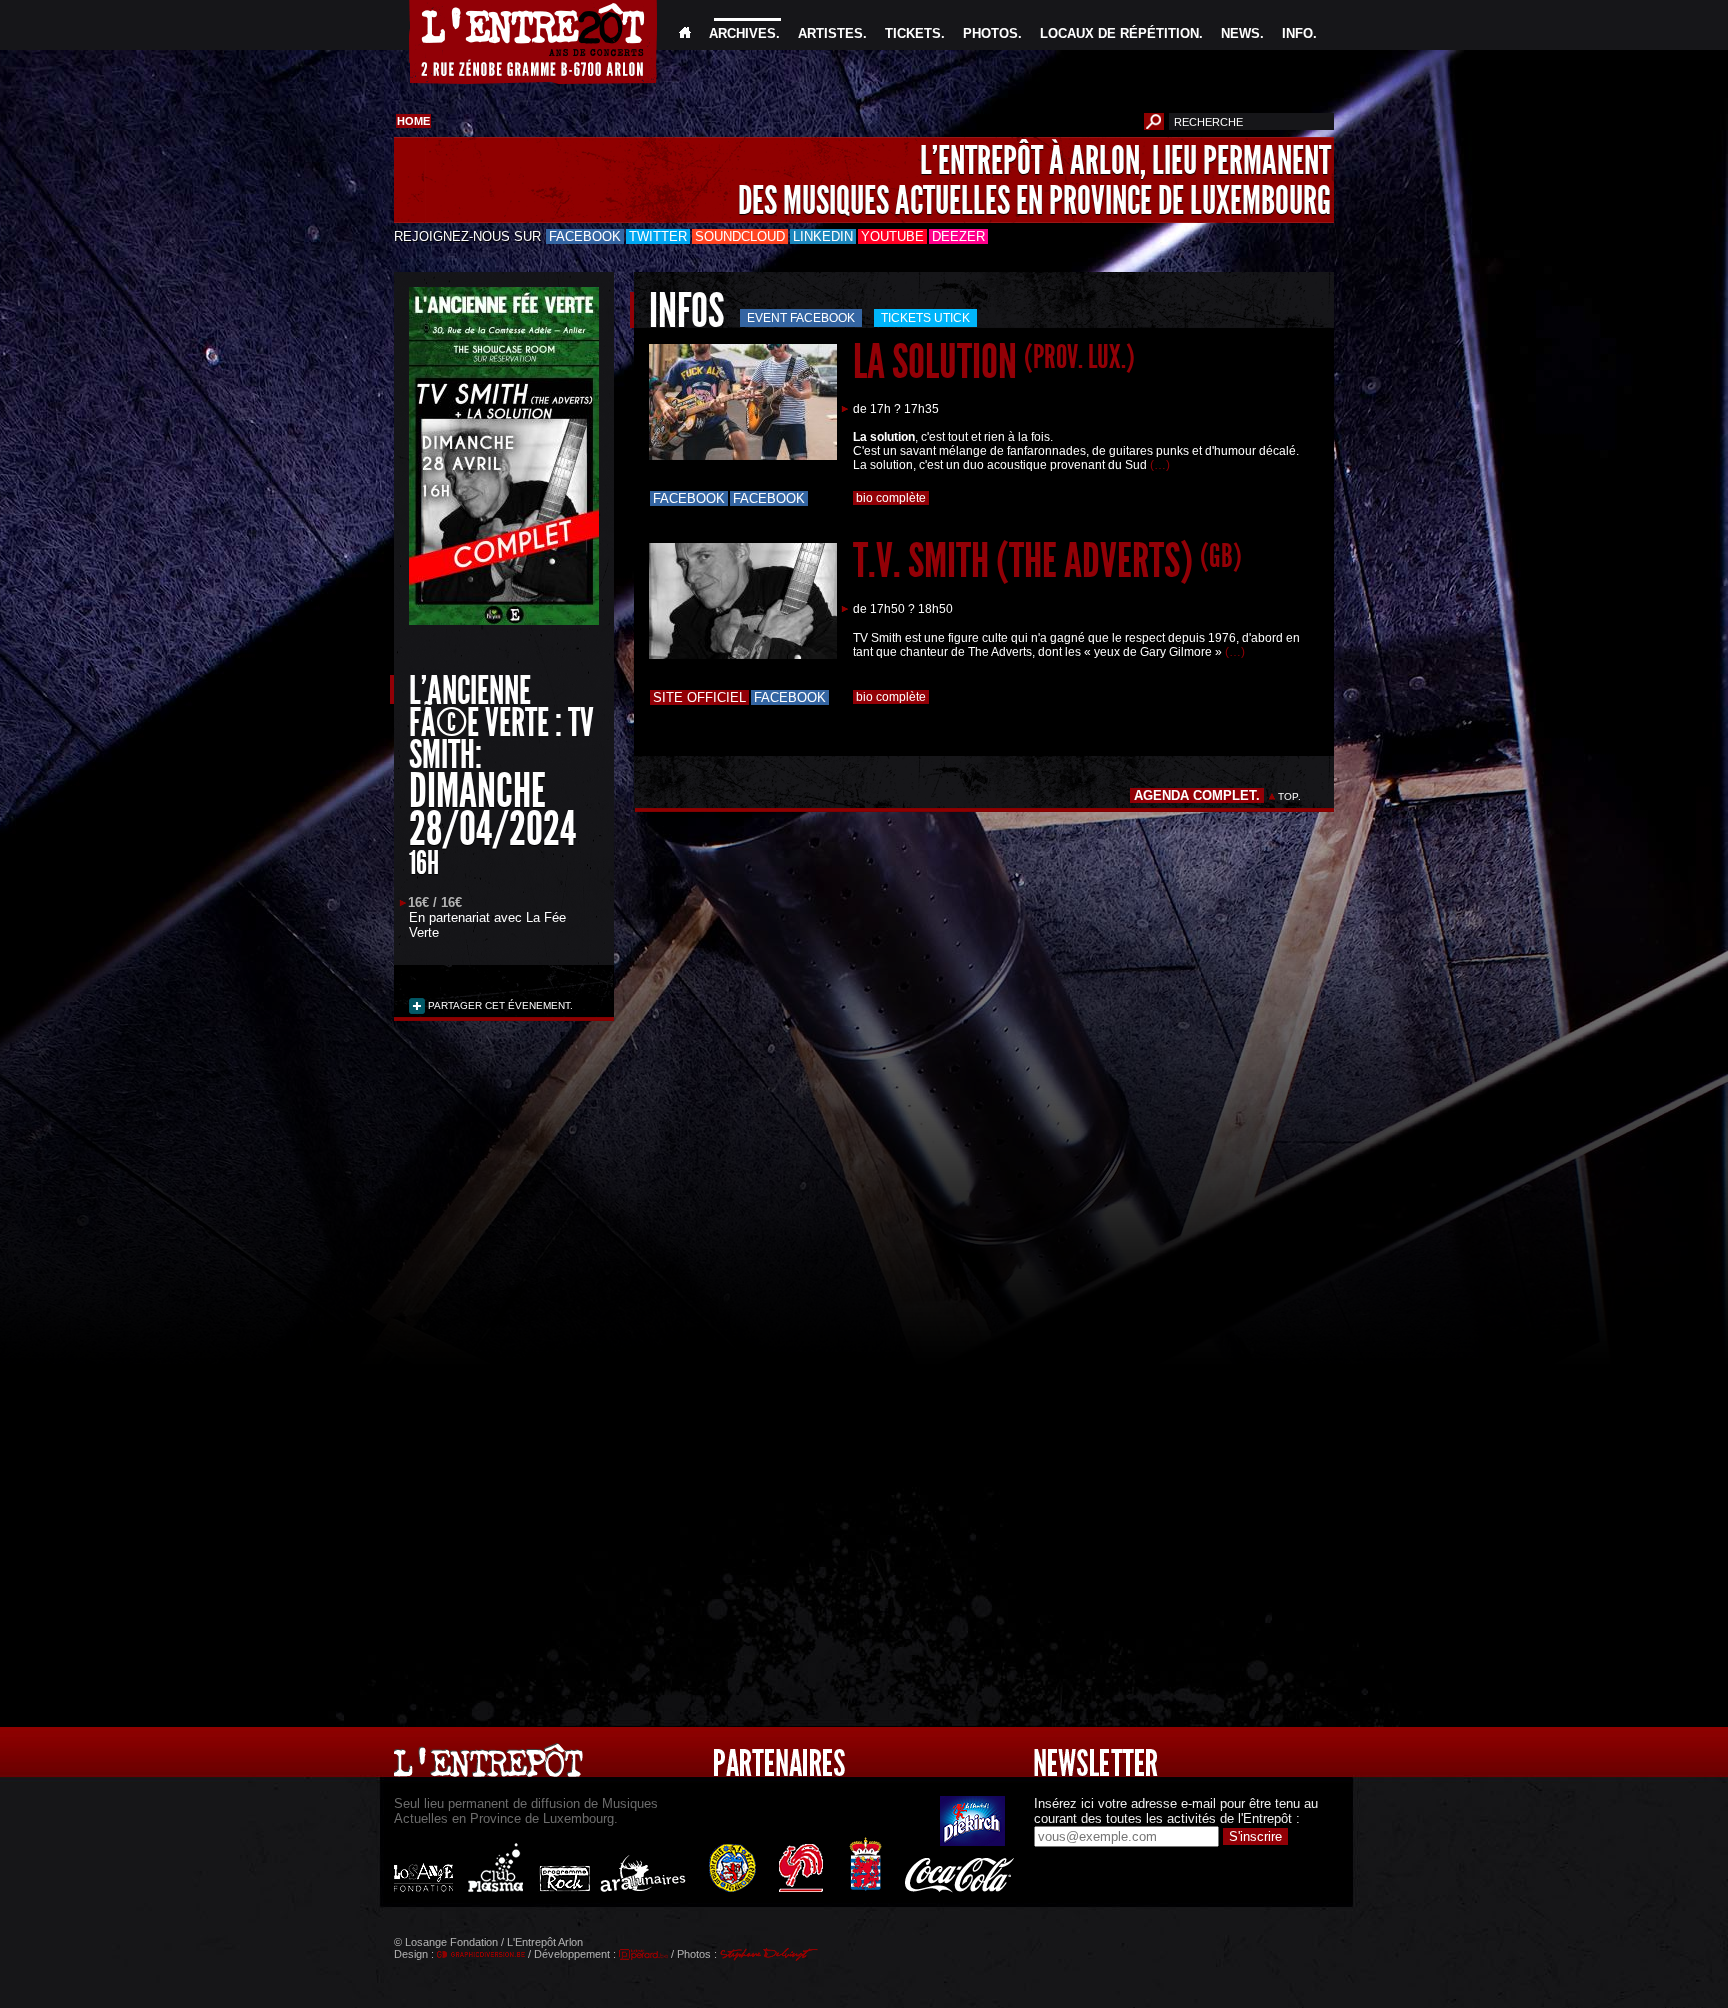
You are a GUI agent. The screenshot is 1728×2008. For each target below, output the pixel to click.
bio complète (891, 498)
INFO (1297, 33)
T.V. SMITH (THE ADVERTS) (1047, 560)
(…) (1160, 465)
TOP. (1289, 796)
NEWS (1240, 33)
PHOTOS (990, 33)
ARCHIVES (742, 33)
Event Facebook (801, 318)
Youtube (892, 236)
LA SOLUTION (994, 361)
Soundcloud (740, 236)
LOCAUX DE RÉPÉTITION (1119, 33)
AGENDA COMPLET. (1197, 795)
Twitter (658, 236)
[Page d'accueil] (685, 33)
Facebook (585, 236)
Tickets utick (925, 318)
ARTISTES (830, 33)
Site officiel (699, 697)
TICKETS (913, 33)
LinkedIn (823, 236)
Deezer (958, 236)
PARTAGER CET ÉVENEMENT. (499, 1005)
